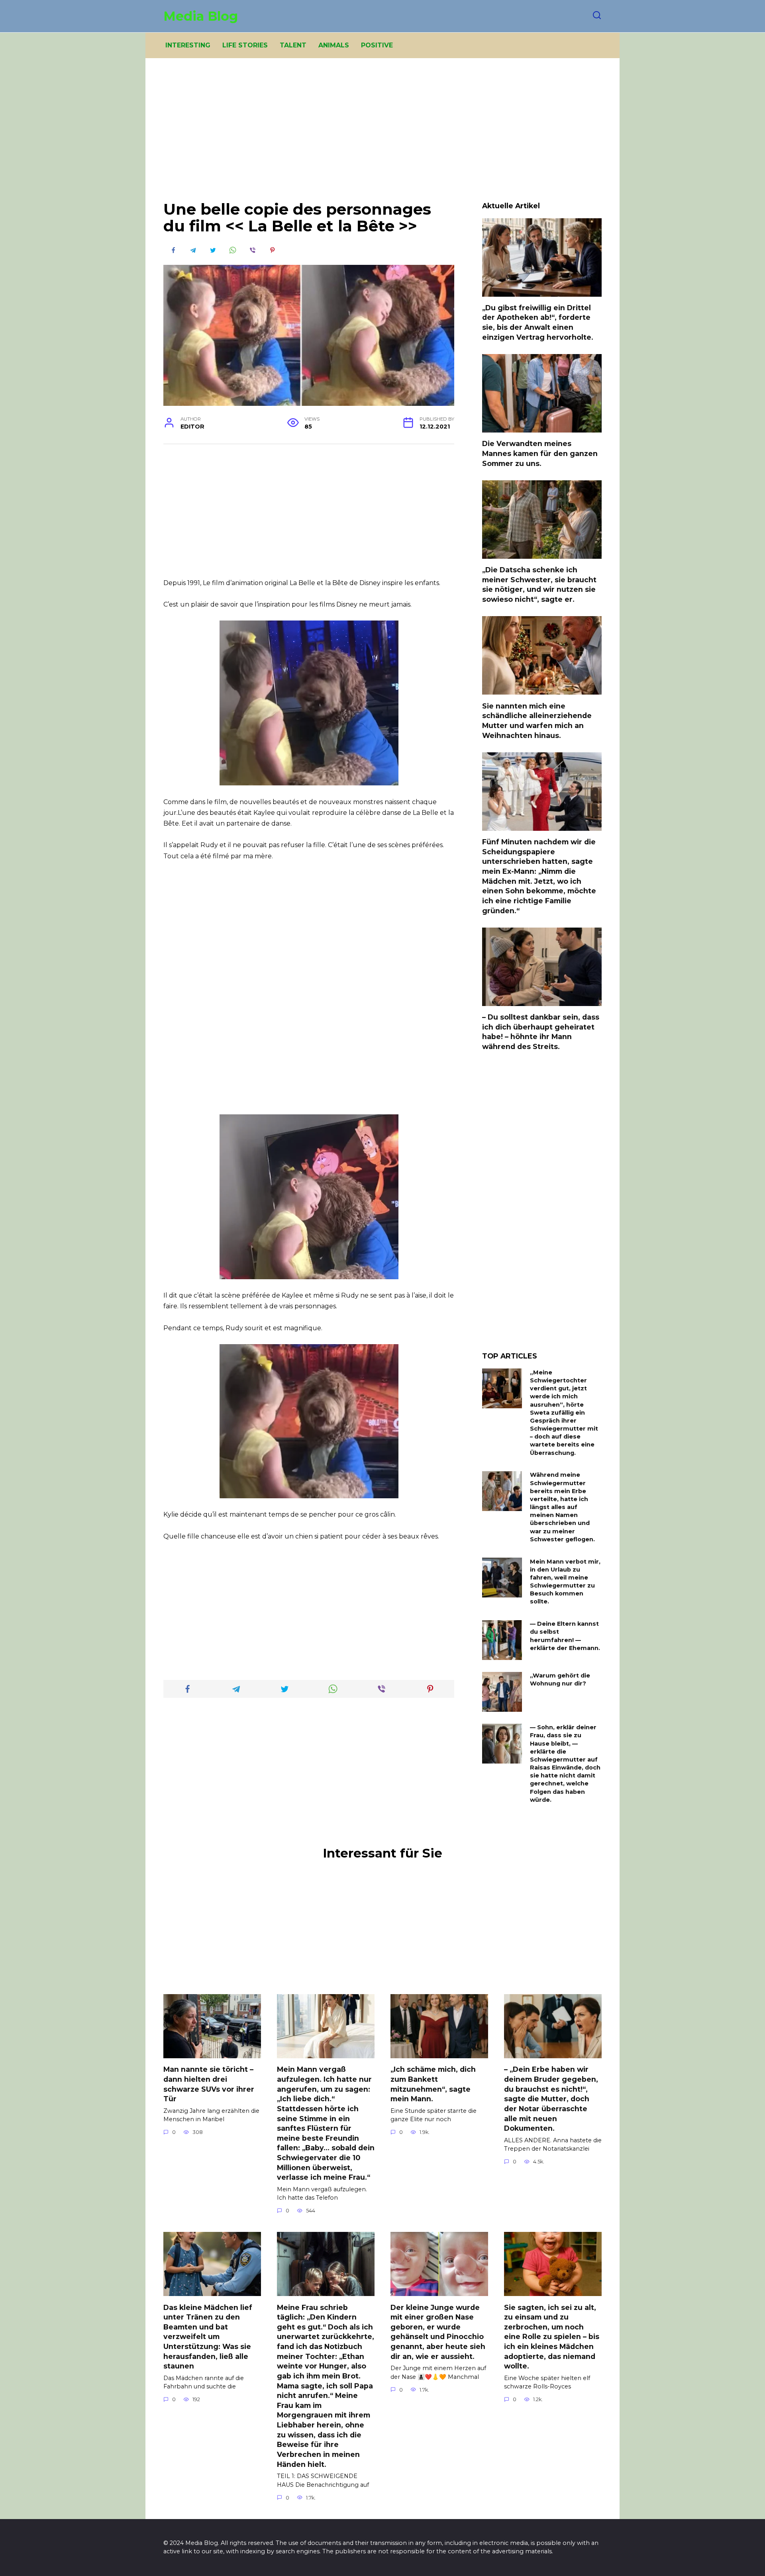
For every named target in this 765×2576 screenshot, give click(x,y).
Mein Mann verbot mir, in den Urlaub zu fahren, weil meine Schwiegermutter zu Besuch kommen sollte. (565, 1582)
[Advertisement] (382, 135)
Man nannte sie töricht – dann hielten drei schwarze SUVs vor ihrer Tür (209, 2084)
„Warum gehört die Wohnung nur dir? (560, 1680)
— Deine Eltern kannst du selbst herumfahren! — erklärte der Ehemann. (565, 1636)
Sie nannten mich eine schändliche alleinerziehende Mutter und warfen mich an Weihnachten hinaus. (537, 720)
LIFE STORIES (245, 45)
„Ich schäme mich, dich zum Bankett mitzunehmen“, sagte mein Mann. (433, 2084)
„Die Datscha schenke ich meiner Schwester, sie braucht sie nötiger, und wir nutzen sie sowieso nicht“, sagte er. (539, 584)
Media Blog (201, 16)
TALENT (293, 45)
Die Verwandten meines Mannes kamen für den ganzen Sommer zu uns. (540, 453)
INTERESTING (188, 45)
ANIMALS (334, 45)
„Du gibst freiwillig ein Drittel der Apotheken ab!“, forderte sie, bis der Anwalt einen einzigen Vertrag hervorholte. (538, 322)
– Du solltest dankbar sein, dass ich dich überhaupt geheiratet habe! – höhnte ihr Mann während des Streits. (541, 1032)
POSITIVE (377, 45)
